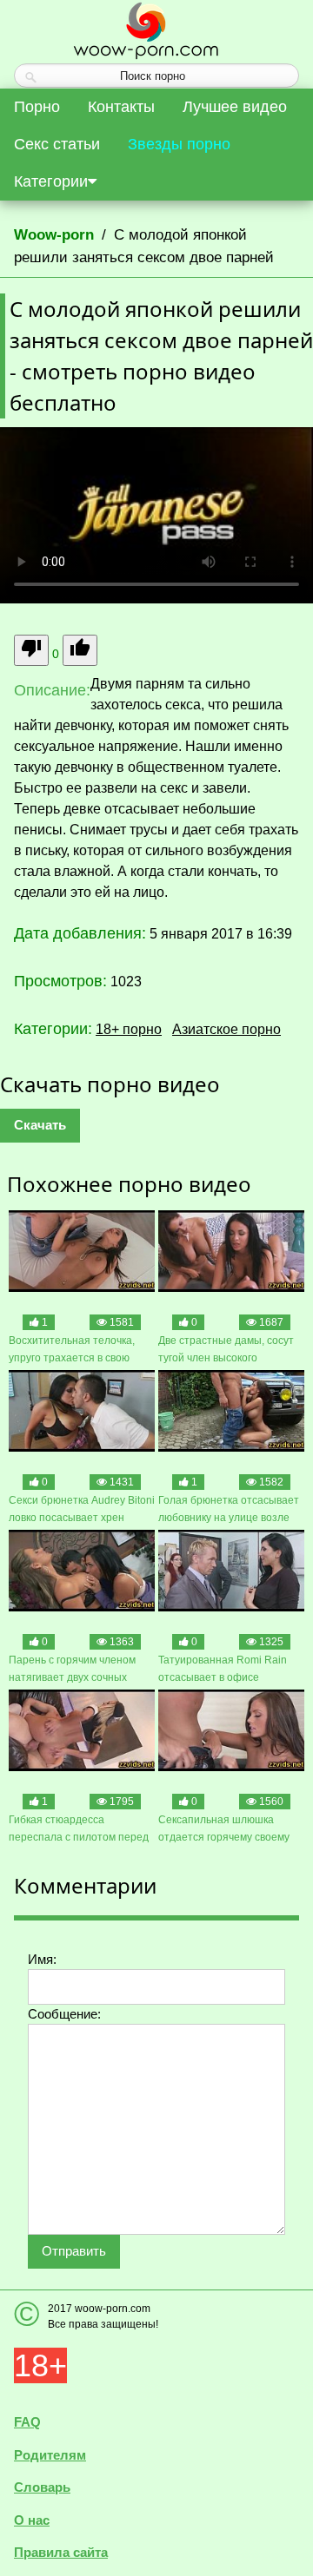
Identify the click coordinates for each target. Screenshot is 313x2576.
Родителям (50, 2455)
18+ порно (129, 1029)
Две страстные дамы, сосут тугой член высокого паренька (226, 1351)
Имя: (42, 1959)
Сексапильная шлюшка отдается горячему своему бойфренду (224, 1830)
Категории (51, 181)
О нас (32, 2520)
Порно (37, 107)
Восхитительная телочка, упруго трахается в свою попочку (72, 1351)
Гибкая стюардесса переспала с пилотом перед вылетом (79, 1830)
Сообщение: (64, 2014)
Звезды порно (179, 144)
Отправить (74, 2251)
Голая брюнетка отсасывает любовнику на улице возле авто (229, 1510)
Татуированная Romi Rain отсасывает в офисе (223, 1669)
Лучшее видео (235, 107)
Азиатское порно (226, 1029)
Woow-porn (54, 235)
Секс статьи (57, 144)
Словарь (42, 2487)
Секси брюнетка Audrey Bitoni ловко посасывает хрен (82, 1509)
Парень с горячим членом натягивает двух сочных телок (72, 1670)
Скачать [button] (40, 1125)
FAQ (27, 2422)
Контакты (121, 107)
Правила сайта (61, 2552)
